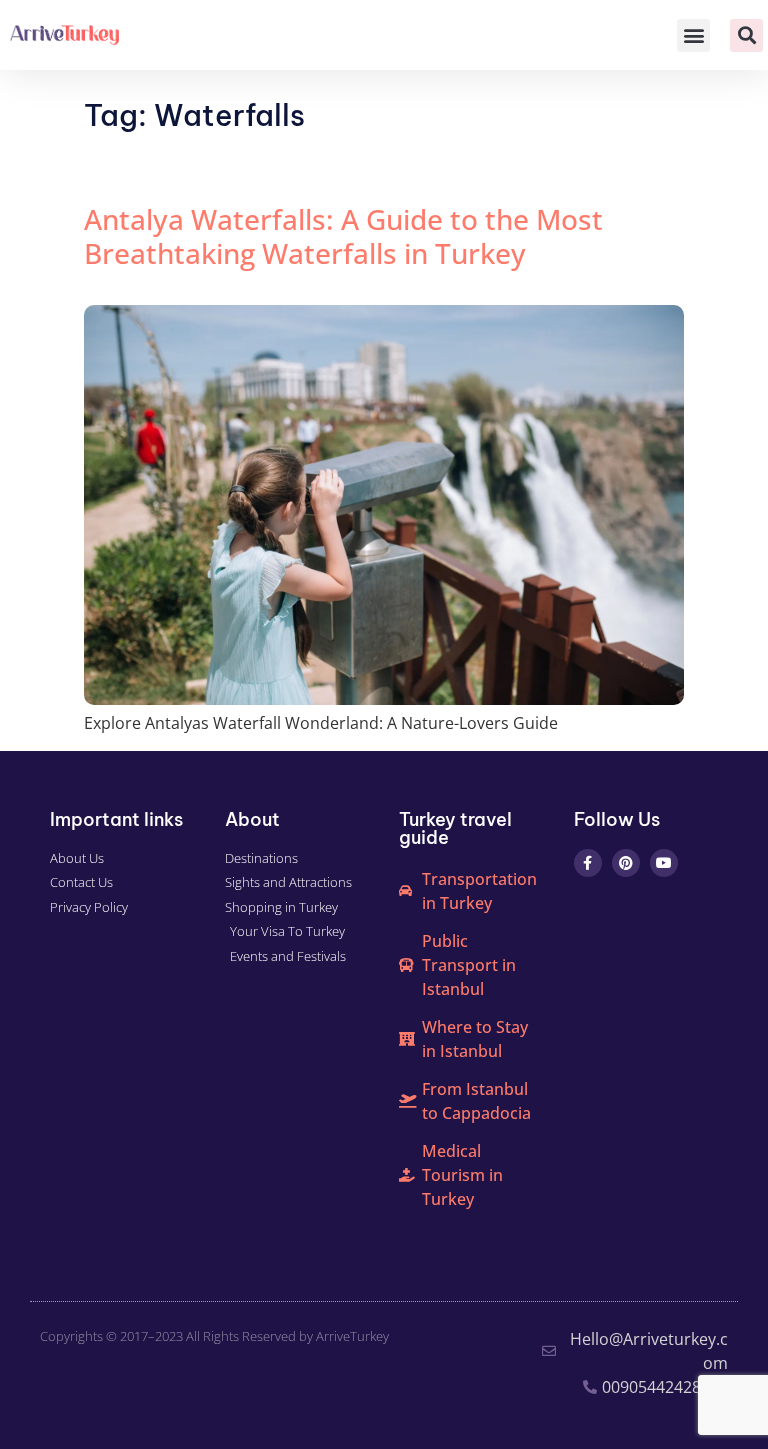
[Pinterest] (626, 863)
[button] (693, 35)
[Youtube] (664, 863)
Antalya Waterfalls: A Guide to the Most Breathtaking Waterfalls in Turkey (343, 236)
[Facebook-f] (588, 863)
